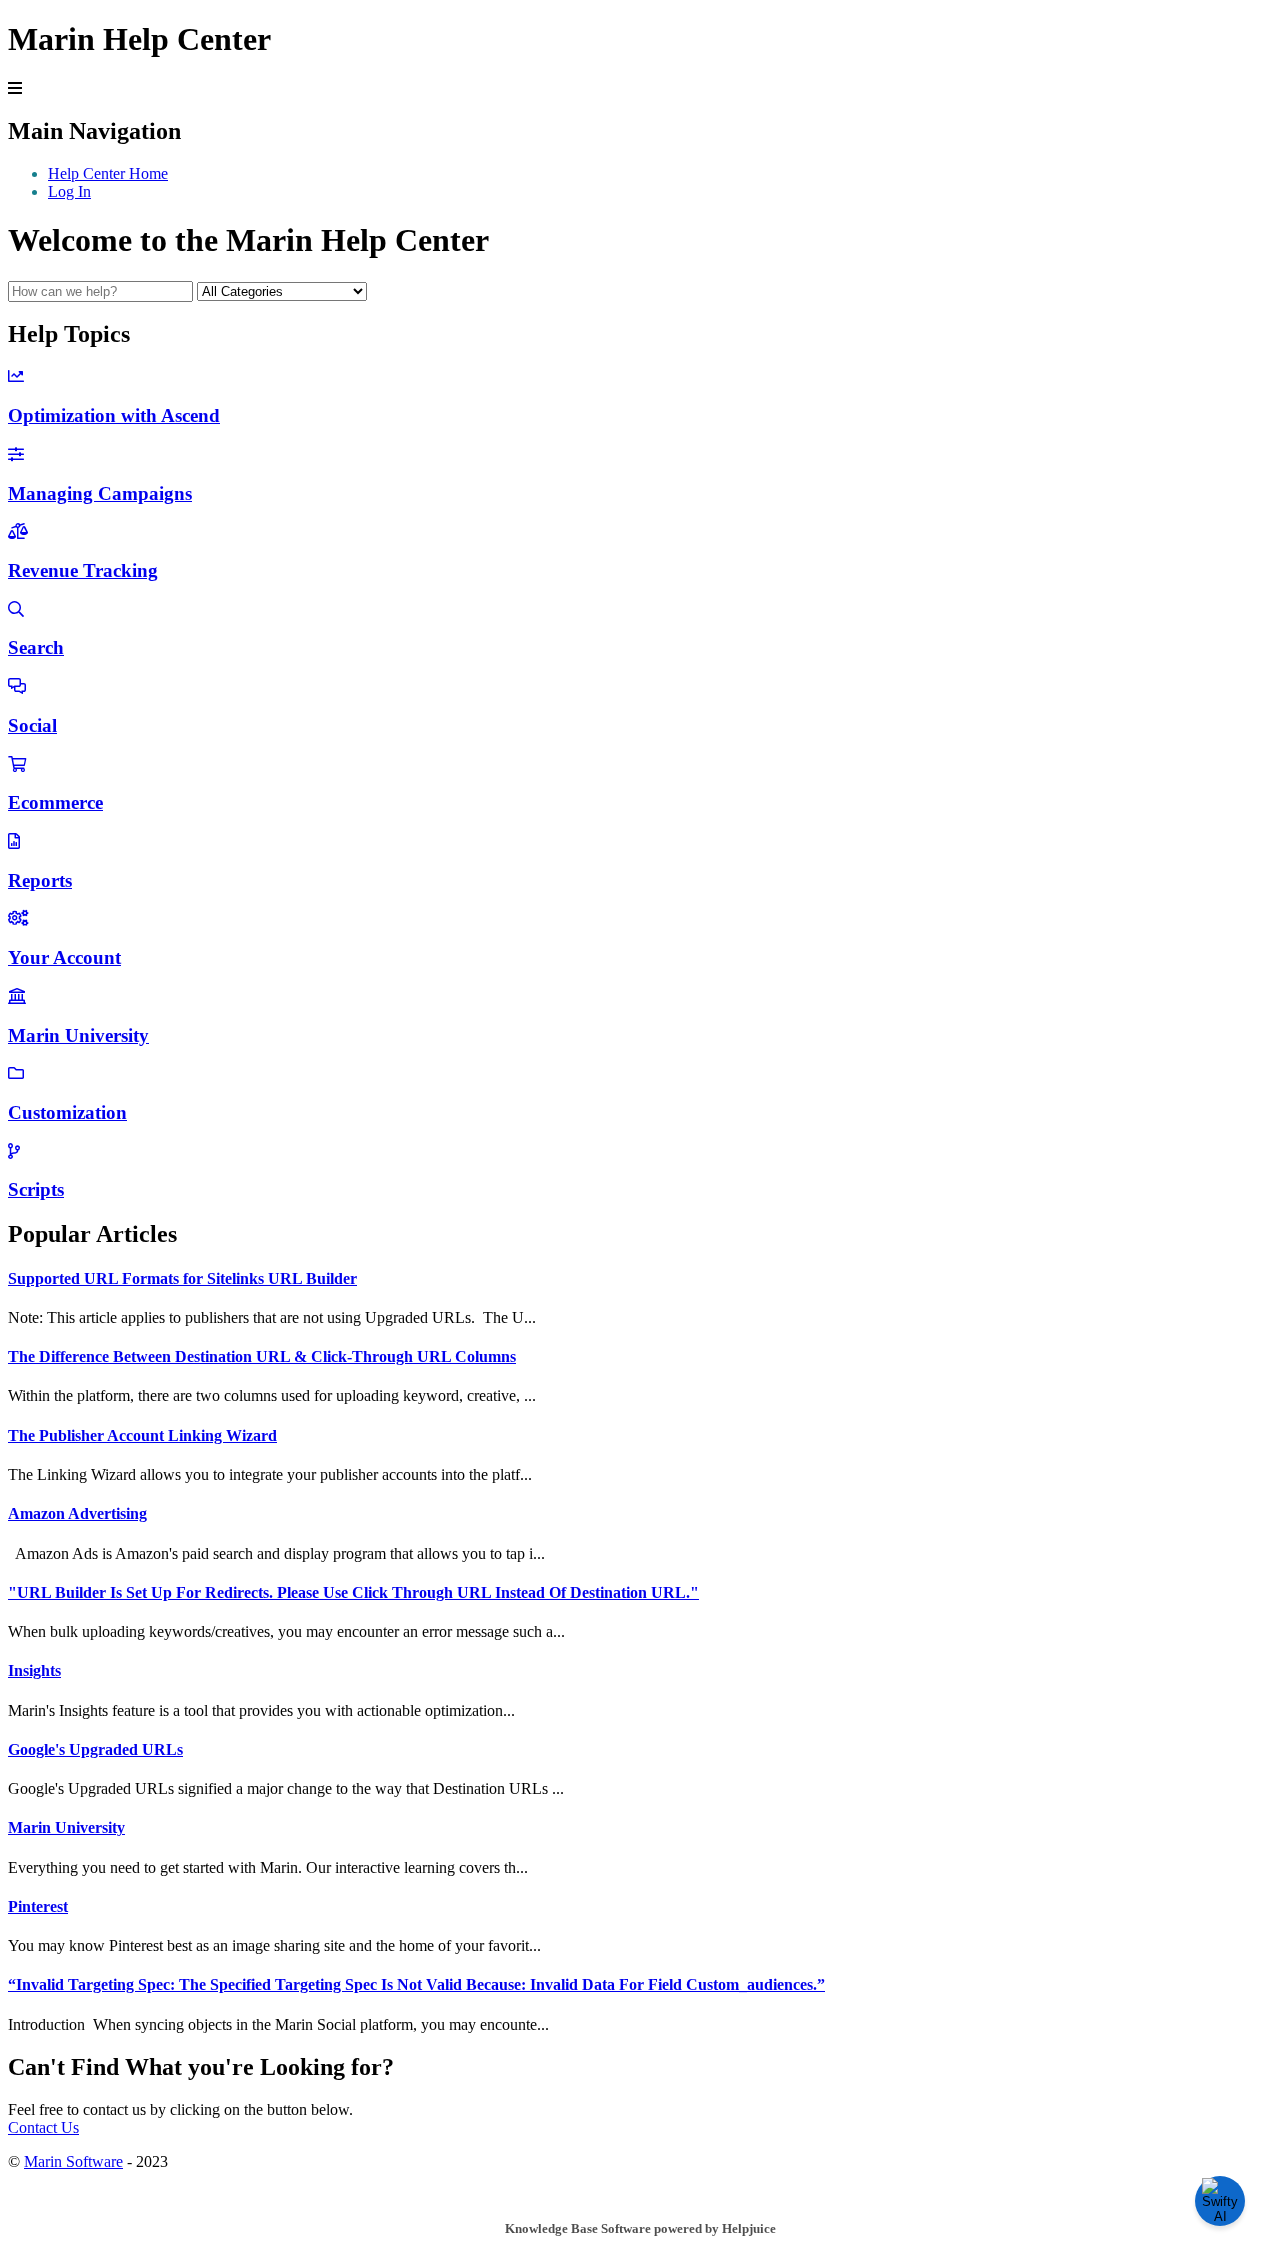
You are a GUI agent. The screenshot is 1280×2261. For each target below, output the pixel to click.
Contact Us (43, 2127)
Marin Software (73, 2161)
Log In (69, 191)
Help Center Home (108, 173)
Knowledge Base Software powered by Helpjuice (640, 2228)
